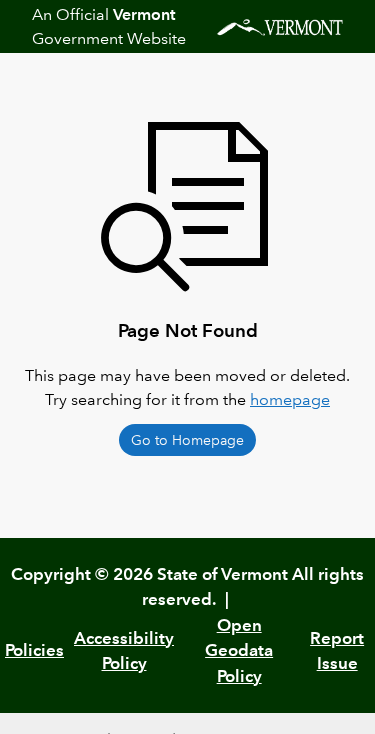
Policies (34, 650)
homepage (290, 399)
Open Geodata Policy (239, 650)
